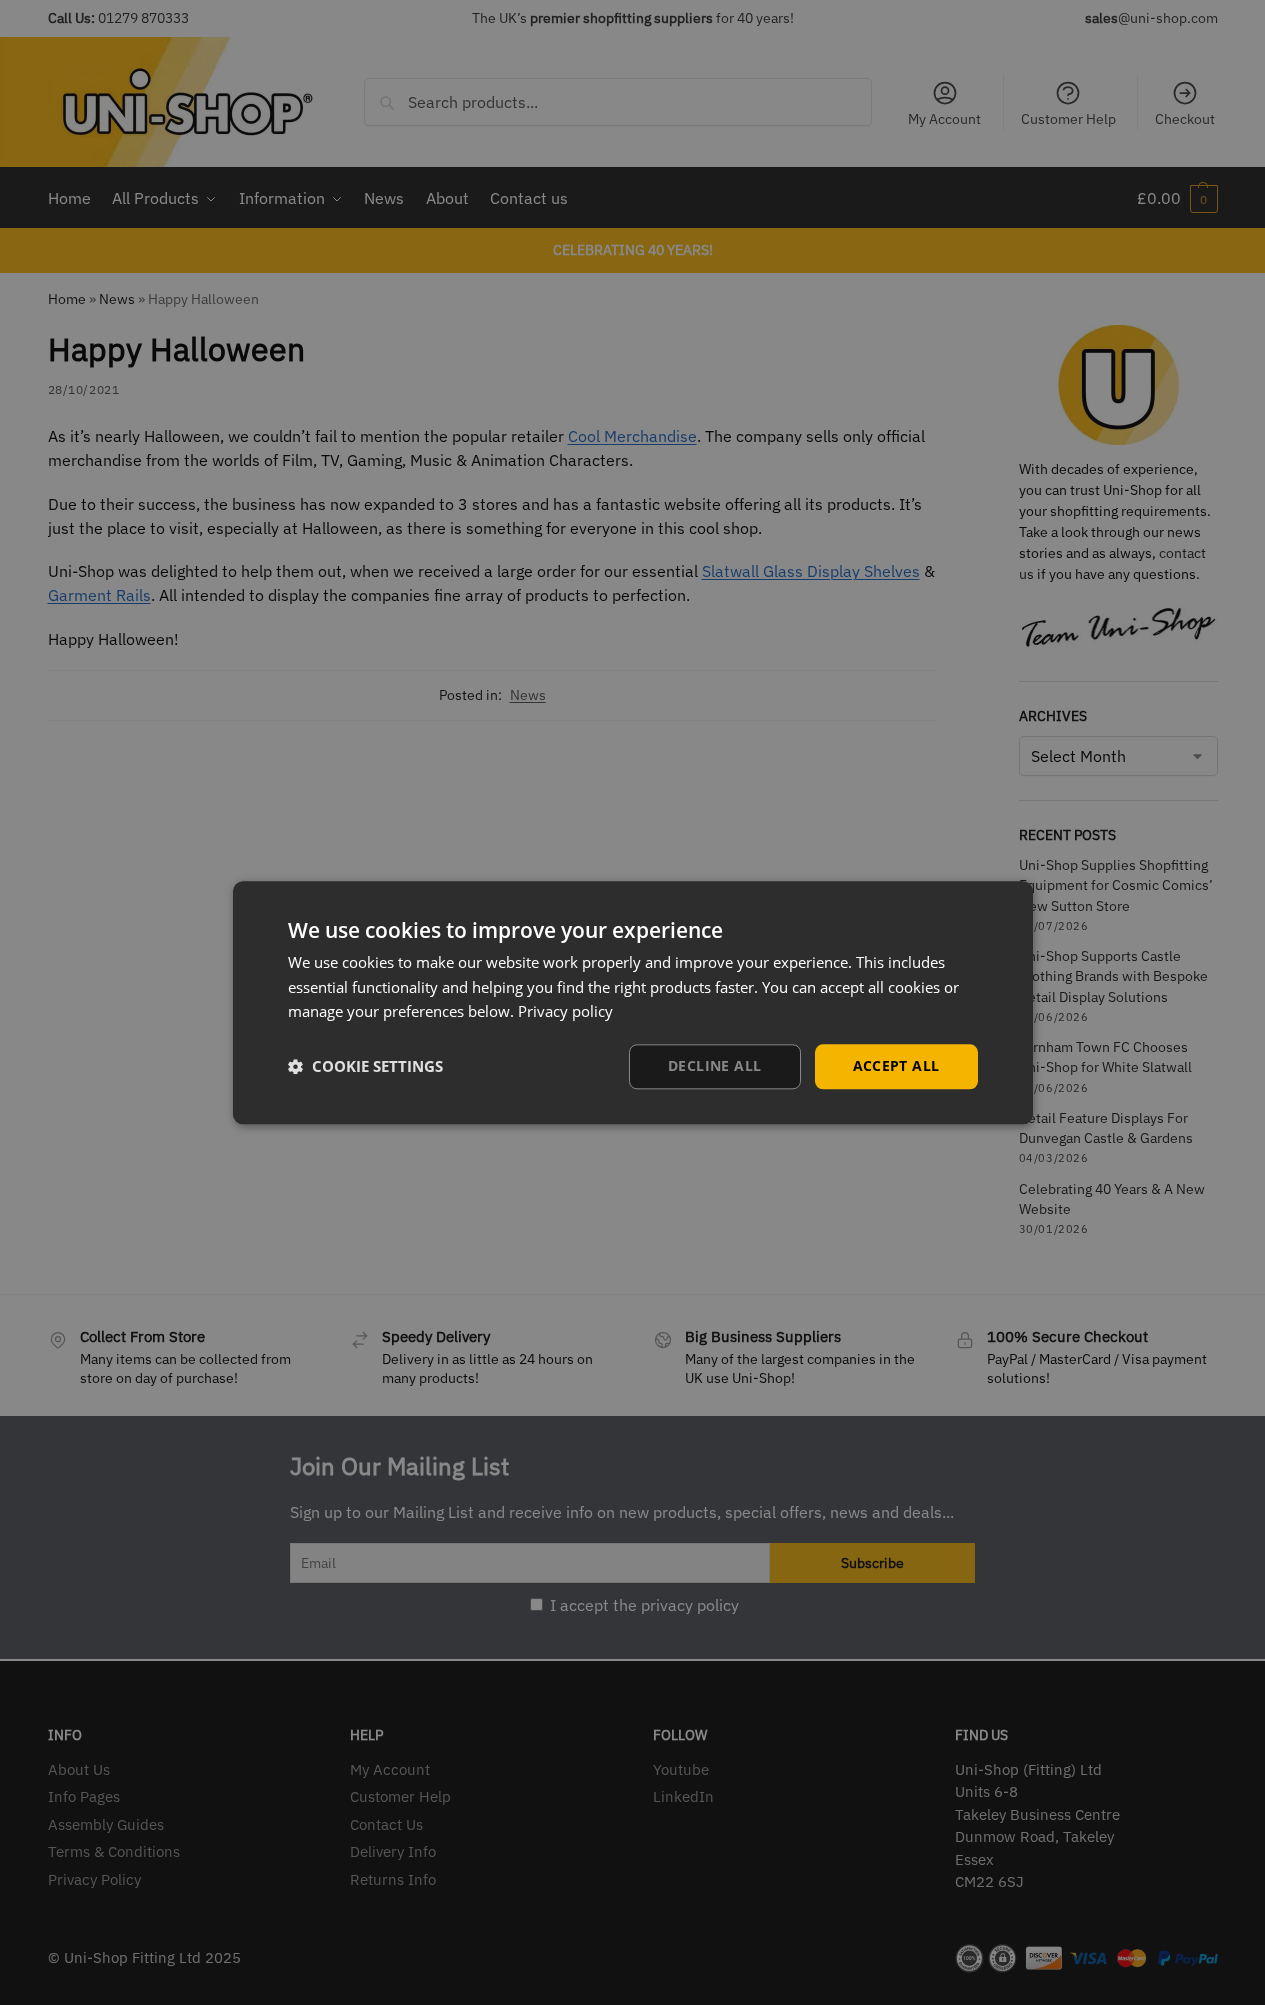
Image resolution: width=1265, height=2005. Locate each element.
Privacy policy (565, 1012)
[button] (365, 1067)
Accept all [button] (896, 1065)
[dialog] (633, 1002)
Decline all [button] (714, 1065)
